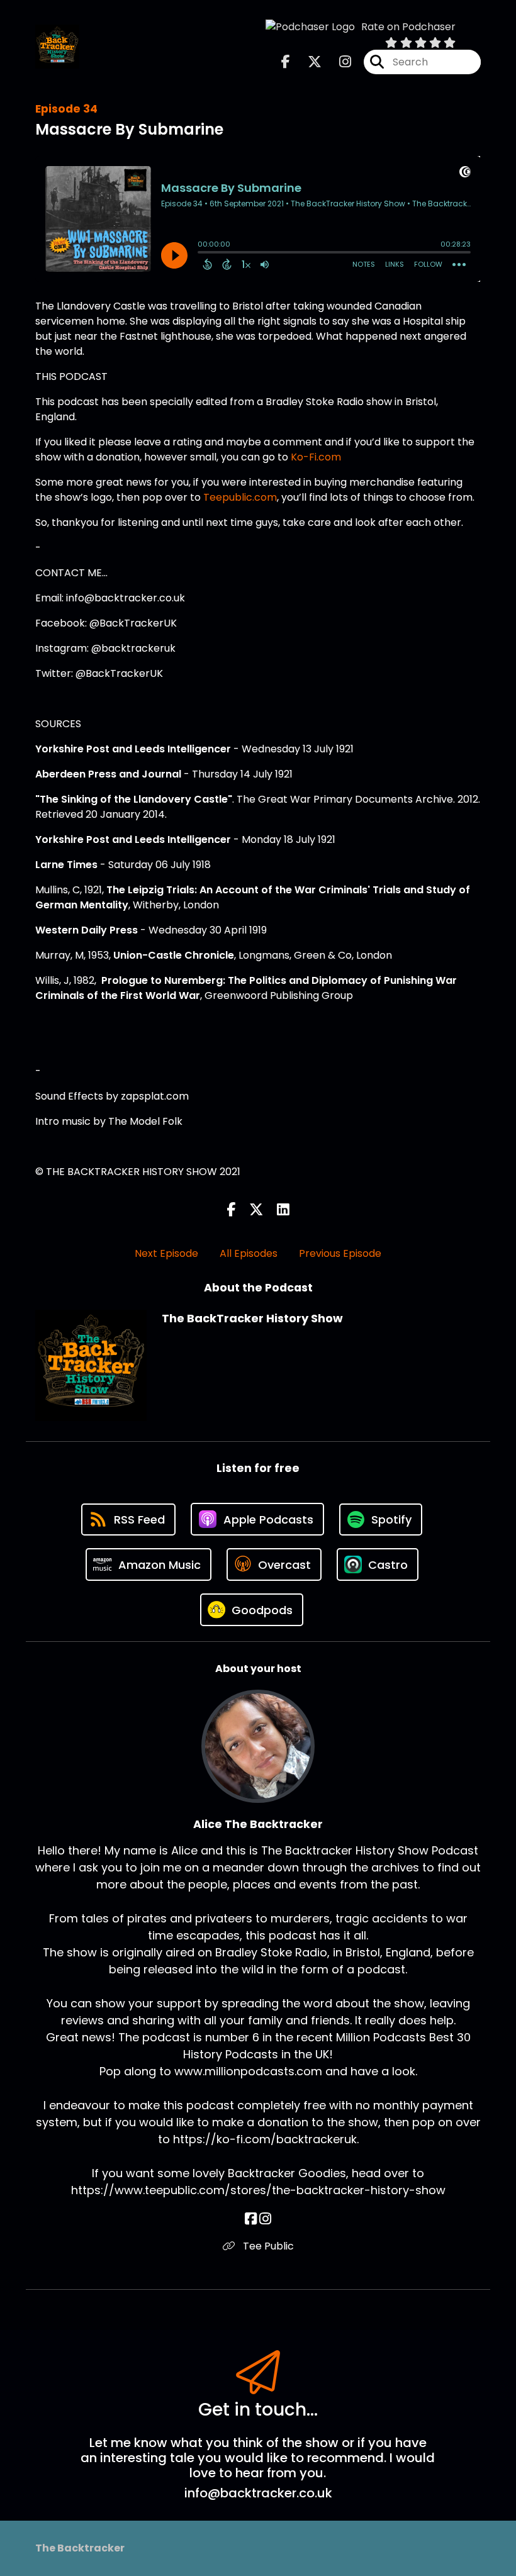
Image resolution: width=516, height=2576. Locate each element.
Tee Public (267, 2246)
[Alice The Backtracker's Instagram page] (265, 2219)
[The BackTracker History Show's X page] (307, 62)
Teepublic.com (240, 497)
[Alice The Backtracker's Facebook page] (251, 2219)
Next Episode (166, 1253)
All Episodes (249, 1253)
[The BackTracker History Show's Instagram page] (338, 62)
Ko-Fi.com (316, 457)
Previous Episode (340, 1253)
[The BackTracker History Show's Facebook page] (286, 62)
